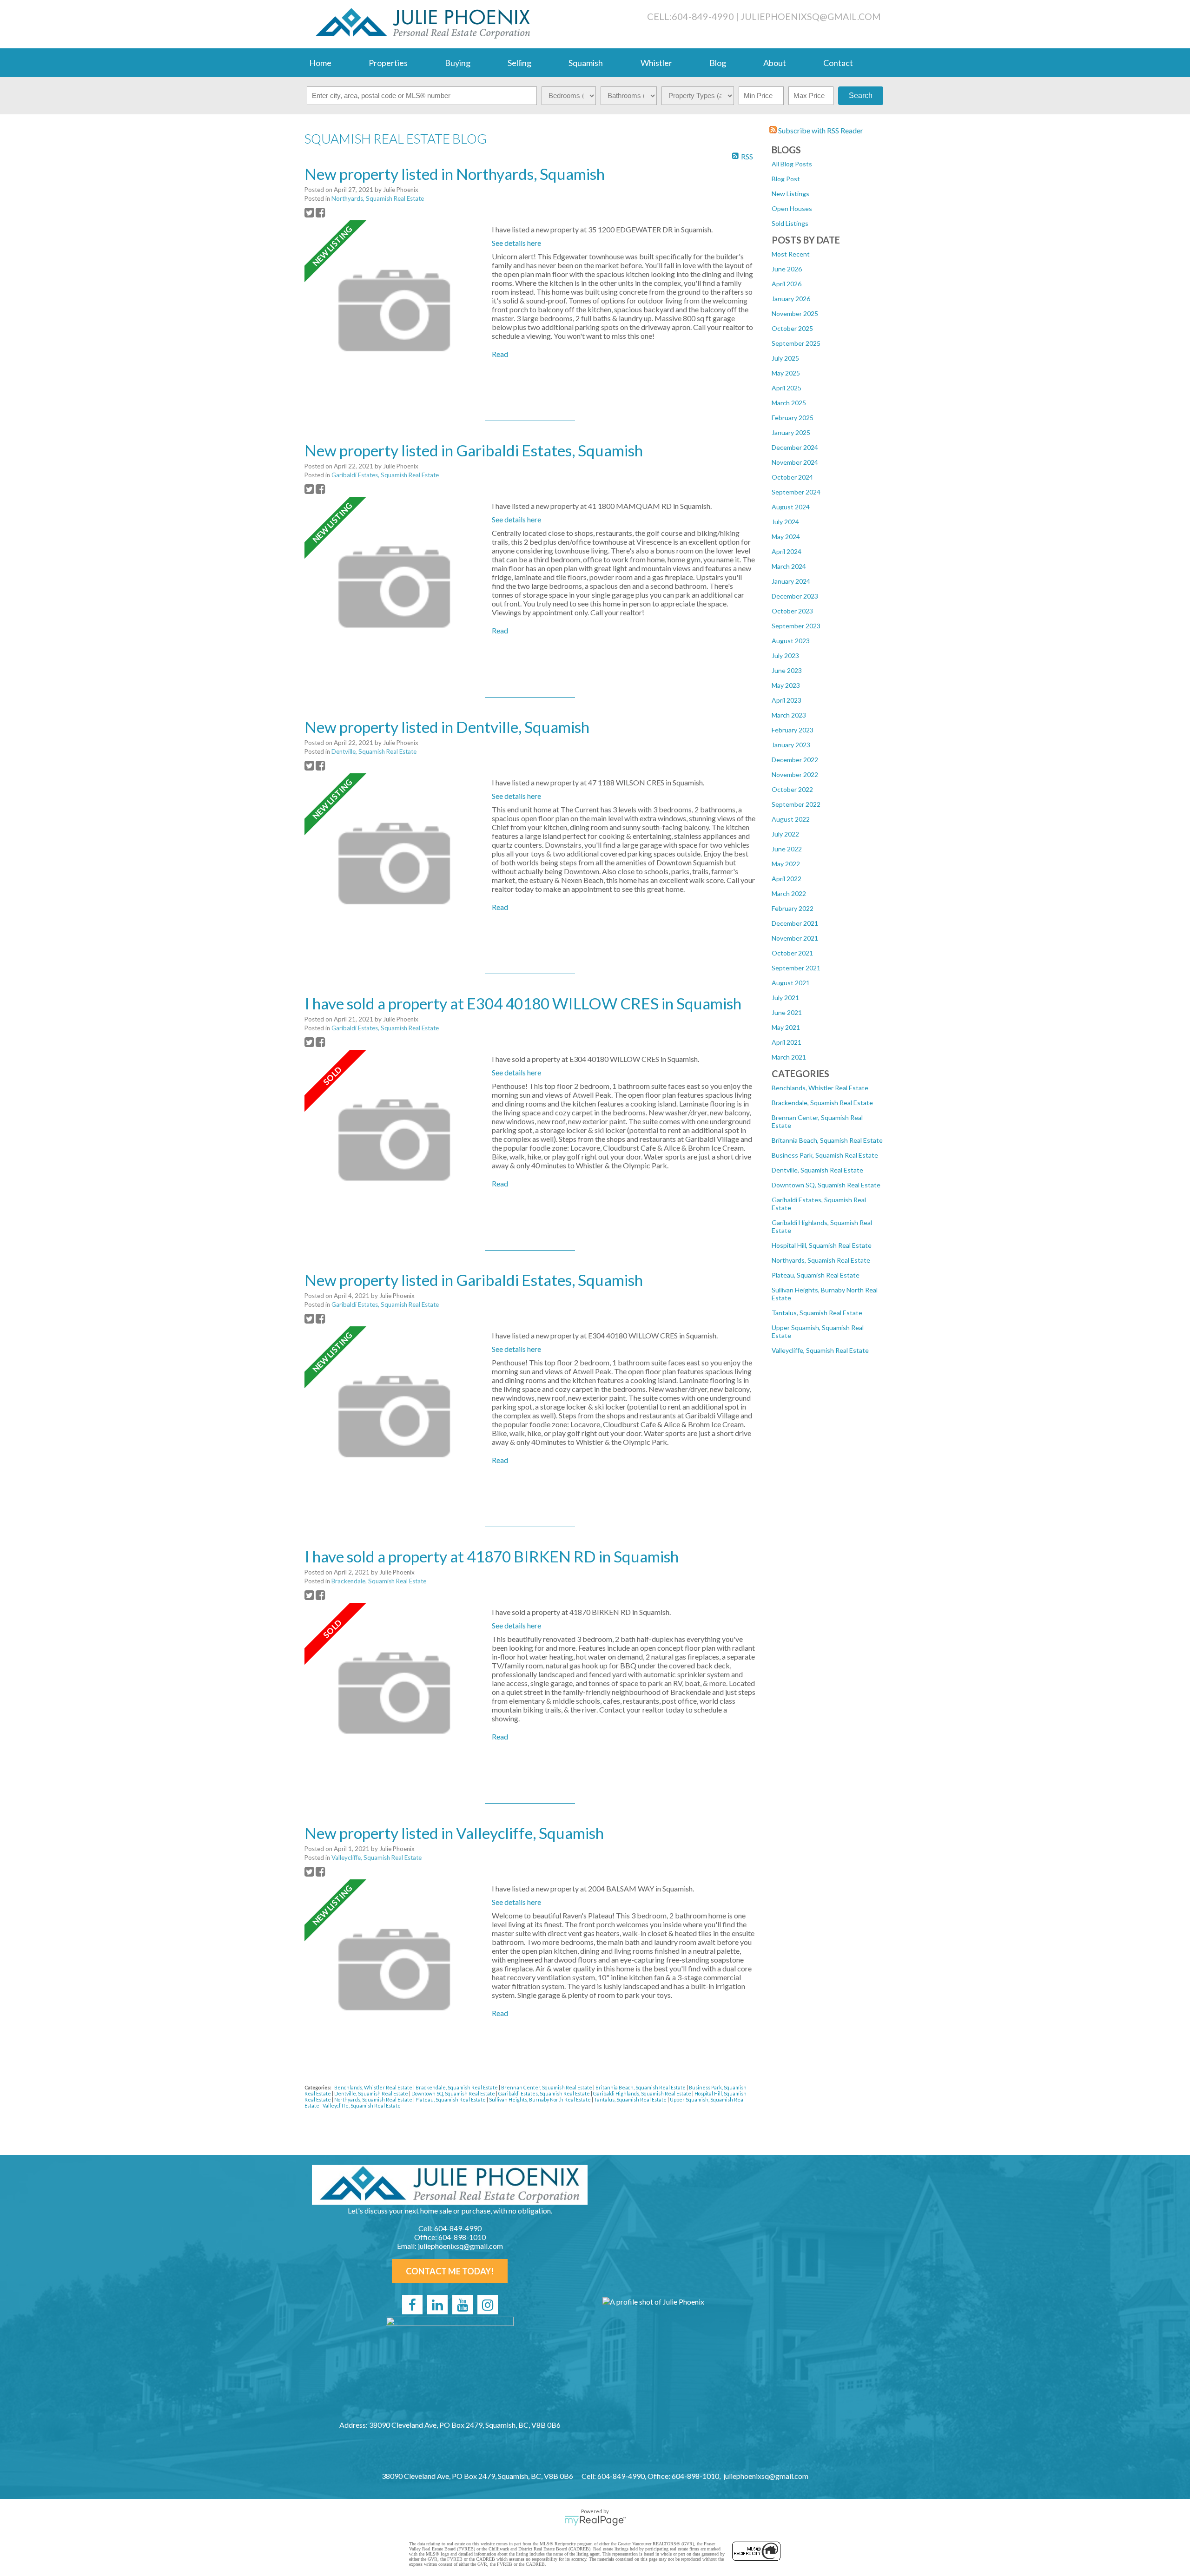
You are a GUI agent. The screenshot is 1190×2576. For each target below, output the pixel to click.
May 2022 (786, 864)
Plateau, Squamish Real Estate (816, 1275)
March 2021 (789, 1057)
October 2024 (792, 477)
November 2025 (795, 313)
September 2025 (796, 343)
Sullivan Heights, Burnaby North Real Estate (540, 2099)
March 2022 (789, 893)
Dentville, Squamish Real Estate (817, 1170)
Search (861, 96)
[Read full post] (395, 311)
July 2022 (785, 834)
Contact (838, 63)
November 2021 (795, 938)
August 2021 (791, 983)
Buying (458, 63)
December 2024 (795, 447)
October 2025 (792, 328)
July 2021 (785, 998)
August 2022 (791, 819)
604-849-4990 (703, 16)
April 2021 (787, 1042)
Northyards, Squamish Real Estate (821, 1260)
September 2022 (796, 804)
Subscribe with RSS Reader (820, 130)
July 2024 (785, 522)
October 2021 (792, 953)
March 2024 (789, 566)
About (775, 63)
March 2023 (789, 715)
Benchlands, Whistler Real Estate (820, 1088)
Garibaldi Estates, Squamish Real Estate (385, 475)
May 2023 (786, 685)
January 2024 (791, 581)
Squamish (586, 63)
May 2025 (786, 373)
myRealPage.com (595, 2521)
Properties (388, 63)
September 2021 (796, 968)
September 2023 (796, 626)
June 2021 (787, 1012)
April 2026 (787, 284)
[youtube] (463, 2305)
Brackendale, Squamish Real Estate (822, 1103)
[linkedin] (437, 2305)
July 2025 (785, 358)
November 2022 (795, 774)
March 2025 (789, 403)
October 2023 (792, 611)
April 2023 (787, 700)
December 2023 (795, 596)
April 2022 (787, 879)
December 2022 (795, 760)
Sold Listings (790, 223)
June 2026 (787, 269)
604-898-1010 (462, 2237)
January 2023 (791, 745)
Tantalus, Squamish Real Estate (817, 1313)
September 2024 (796, 492)
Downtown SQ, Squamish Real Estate (826, 1185)
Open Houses (792, 208)
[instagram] (488, 2305)
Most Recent (791, 254)
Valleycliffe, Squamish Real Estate (820, 1350)
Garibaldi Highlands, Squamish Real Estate (643, 2093)
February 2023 (793, 730)
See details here (516, 243)
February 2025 (793, 418)
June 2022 (787, 849)
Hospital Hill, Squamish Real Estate (822, 1245)
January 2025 (791, 432)
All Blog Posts (792, 164)
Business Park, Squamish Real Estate (825, 1155)
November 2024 (795, 462)
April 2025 (787, 388)
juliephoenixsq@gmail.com (811, 16)
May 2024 (786, 537)
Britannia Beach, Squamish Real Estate (827, 1140)
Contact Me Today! (450, 2271)
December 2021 (795, 923)
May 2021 (786, 1027)
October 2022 (792, 789)
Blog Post (786, 179)
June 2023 (787, 670)
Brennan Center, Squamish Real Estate (547, 2087)
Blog (718, 63)
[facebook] (412, 2305)
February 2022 (793, 908)
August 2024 (791, 507)
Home (320, 63)
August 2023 (791, 641)
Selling (519, 63)
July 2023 (785, 656)
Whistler (656, 63)
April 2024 (787, 551)
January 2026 (791, 299)
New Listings (790, 194)
